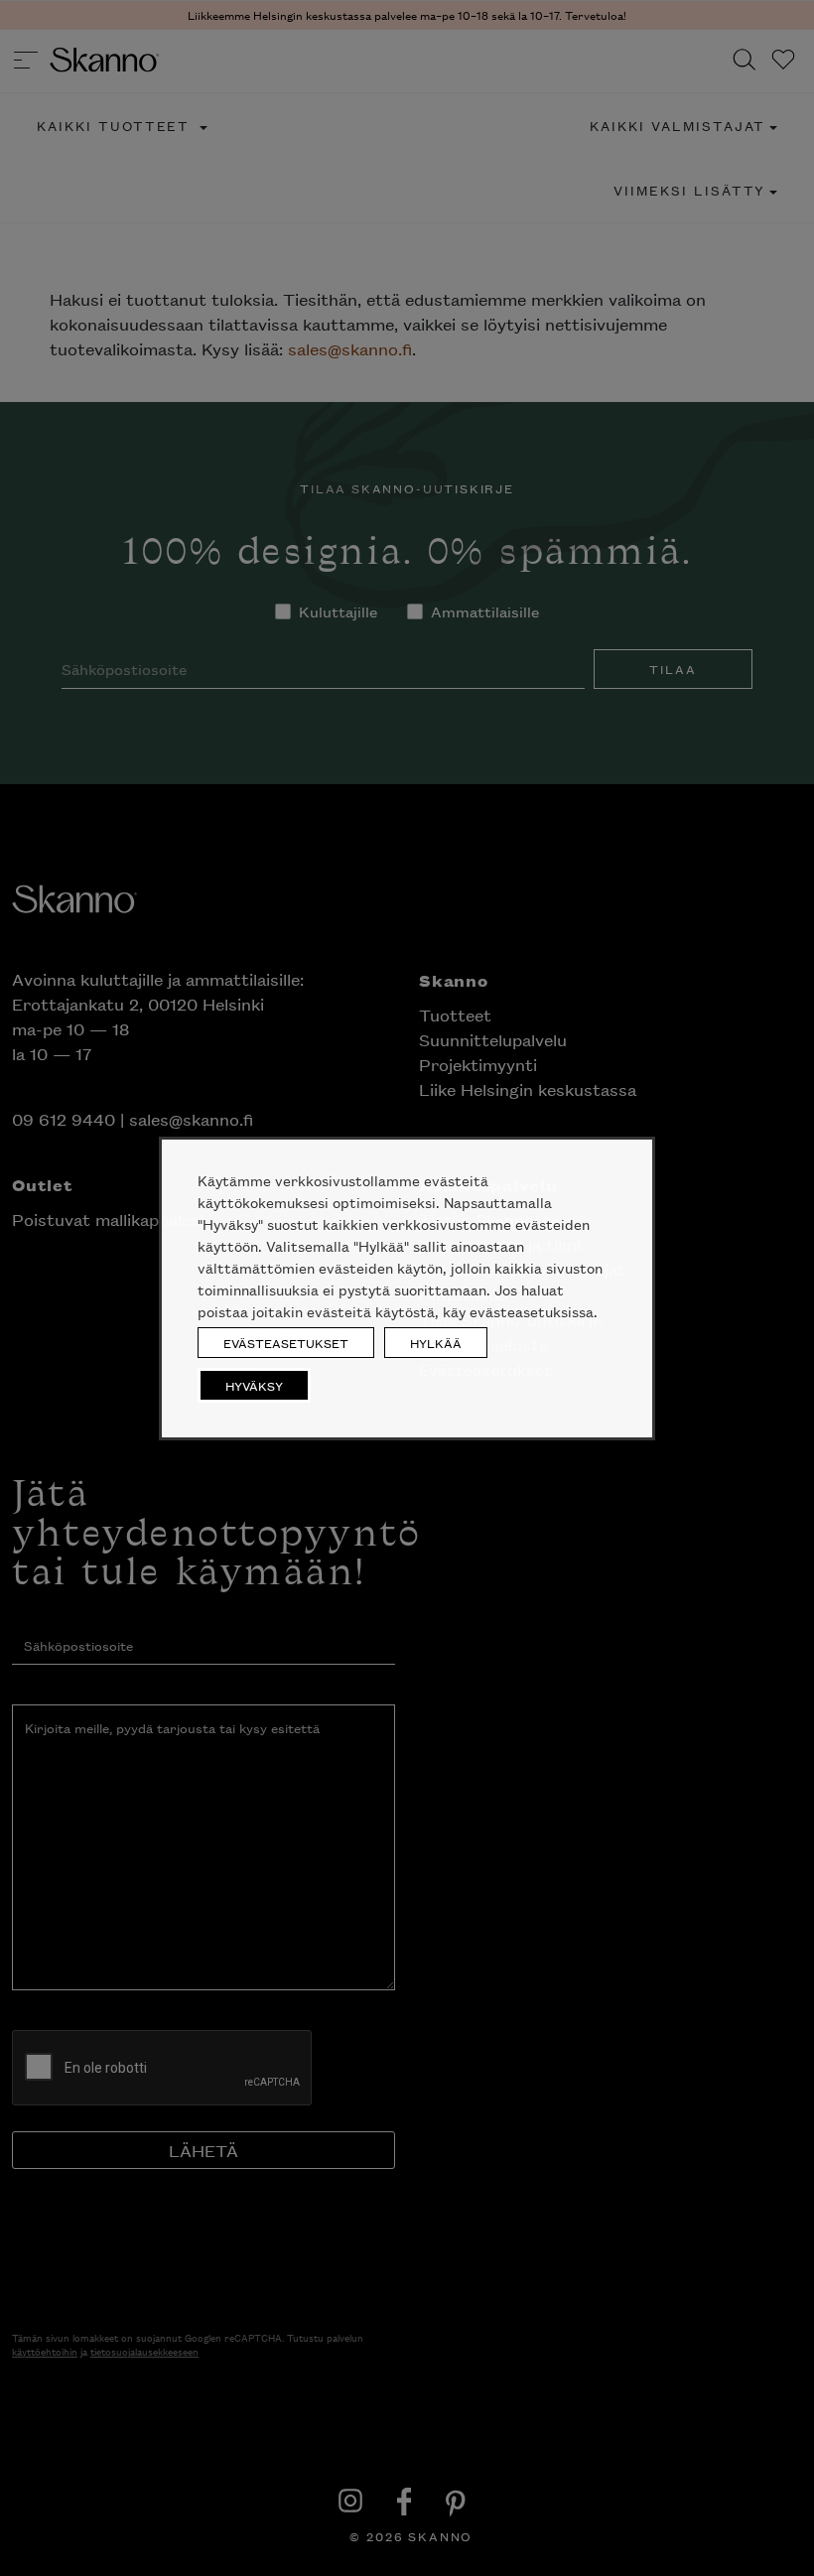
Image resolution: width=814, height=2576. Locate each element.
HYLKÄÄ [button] (436, 1343)
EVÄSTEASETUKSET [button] (286, 1343)
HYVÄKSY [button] (254, 1385)
